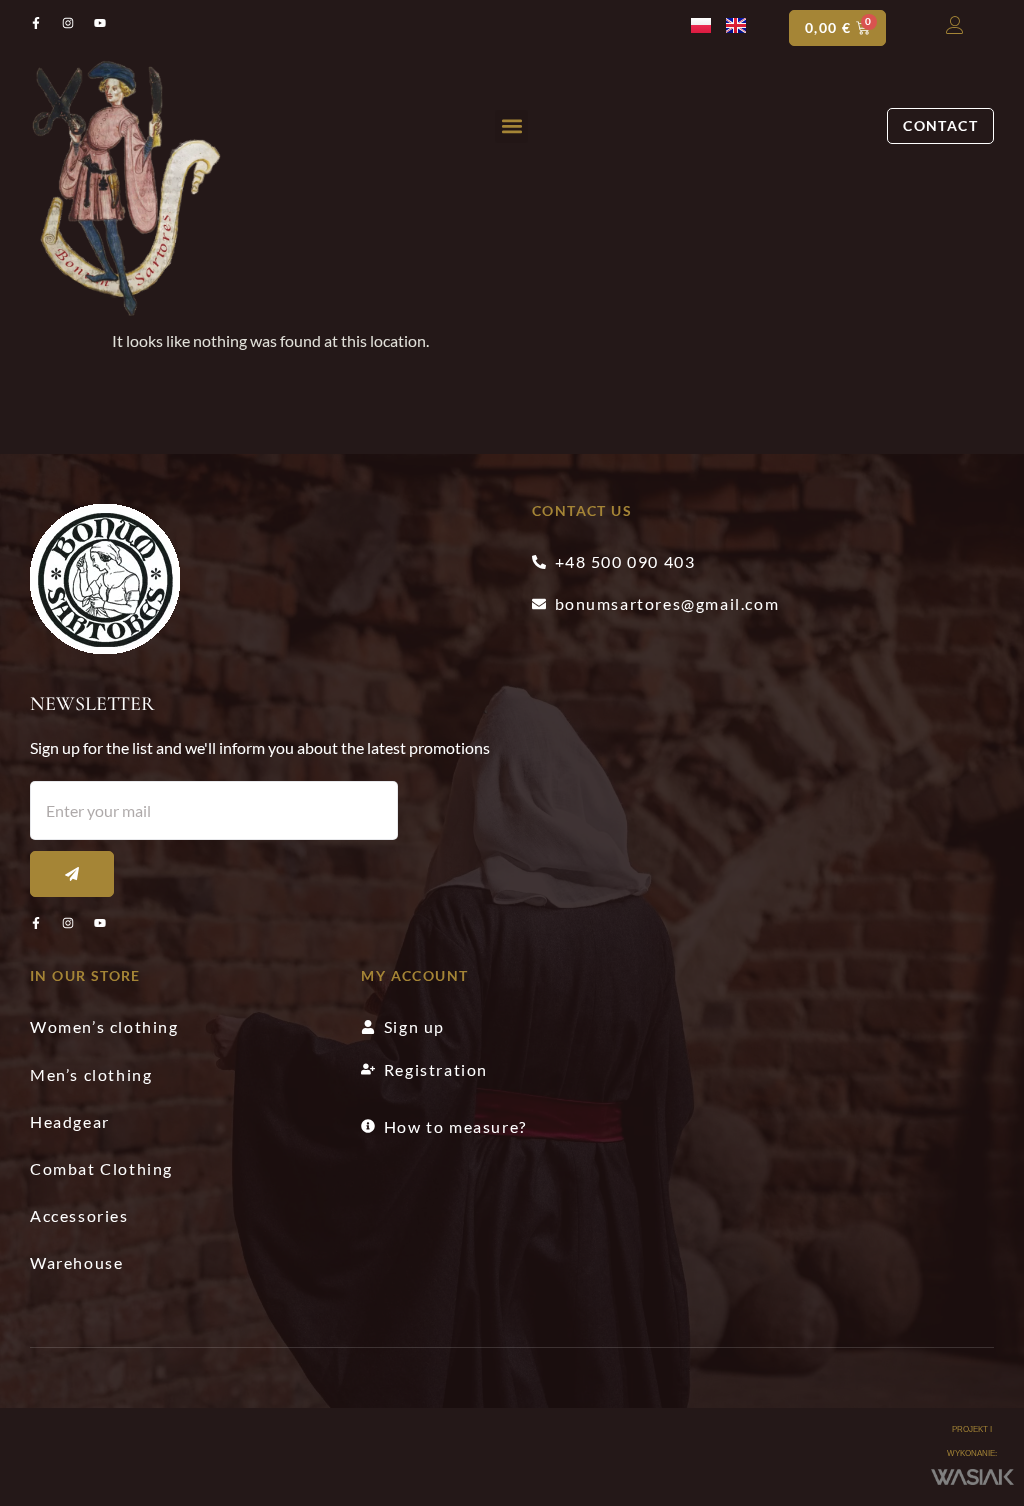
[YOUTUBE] (100, 923)
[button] (511, 126)
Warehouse (76, 1262)
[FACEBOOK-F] (36, 923)
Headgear (70, 1121)
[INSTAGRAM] (68, 923)
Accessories (79, 1215)
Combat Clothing (101, 1168)
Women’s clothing (104, 1026)
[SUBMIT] (72, 874)
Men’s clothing (91, 1074)
